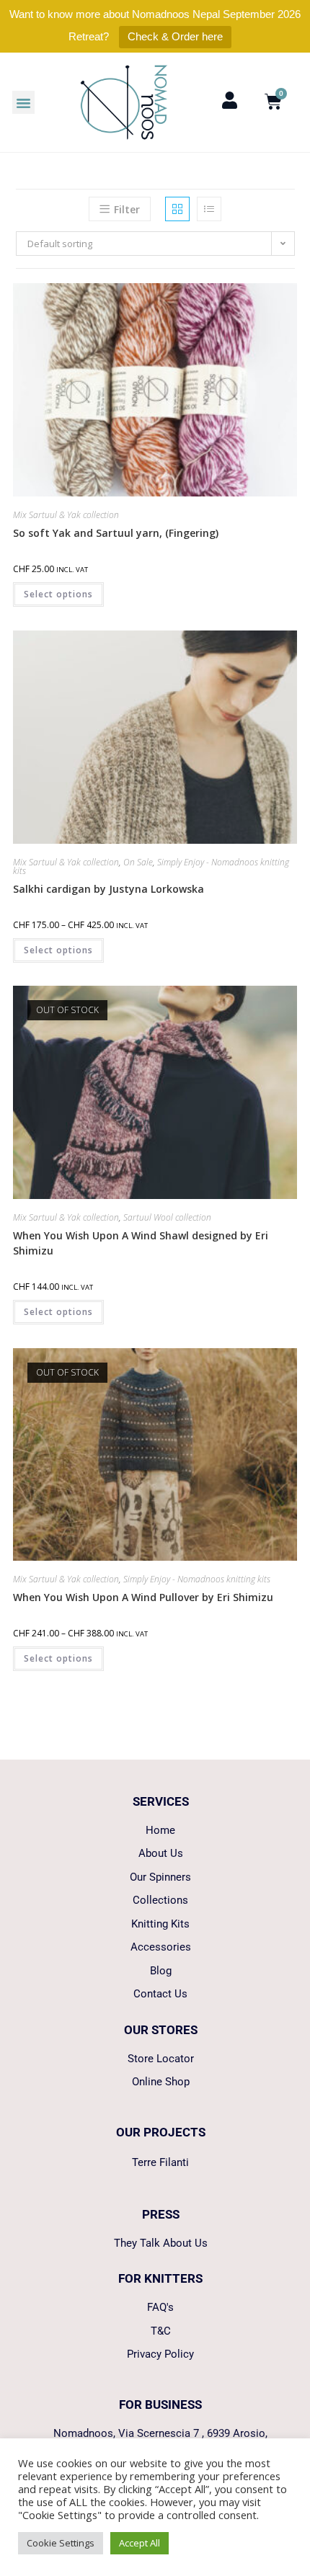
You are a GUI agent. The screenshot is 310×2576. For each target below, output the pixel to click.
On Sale (138, 862)
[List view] (209, 209)
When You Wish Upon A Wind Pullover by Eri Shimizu (143, 1597)
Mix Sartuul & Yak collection (66, 515)
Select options (58, 594)
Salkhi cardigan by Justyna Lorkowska (108, 889)
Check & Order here (175, 36)
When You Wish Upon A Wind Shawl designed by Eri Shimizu (141, 1243)
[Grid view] (177, 209)
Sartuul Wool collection (167, 1217)
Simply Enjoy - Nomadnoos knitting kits (197, 1579)
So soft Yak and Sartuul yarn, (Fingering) (116, 533)
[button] (24, 102)
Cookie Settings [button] (61, 2543)
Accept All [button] (139, 2543)
